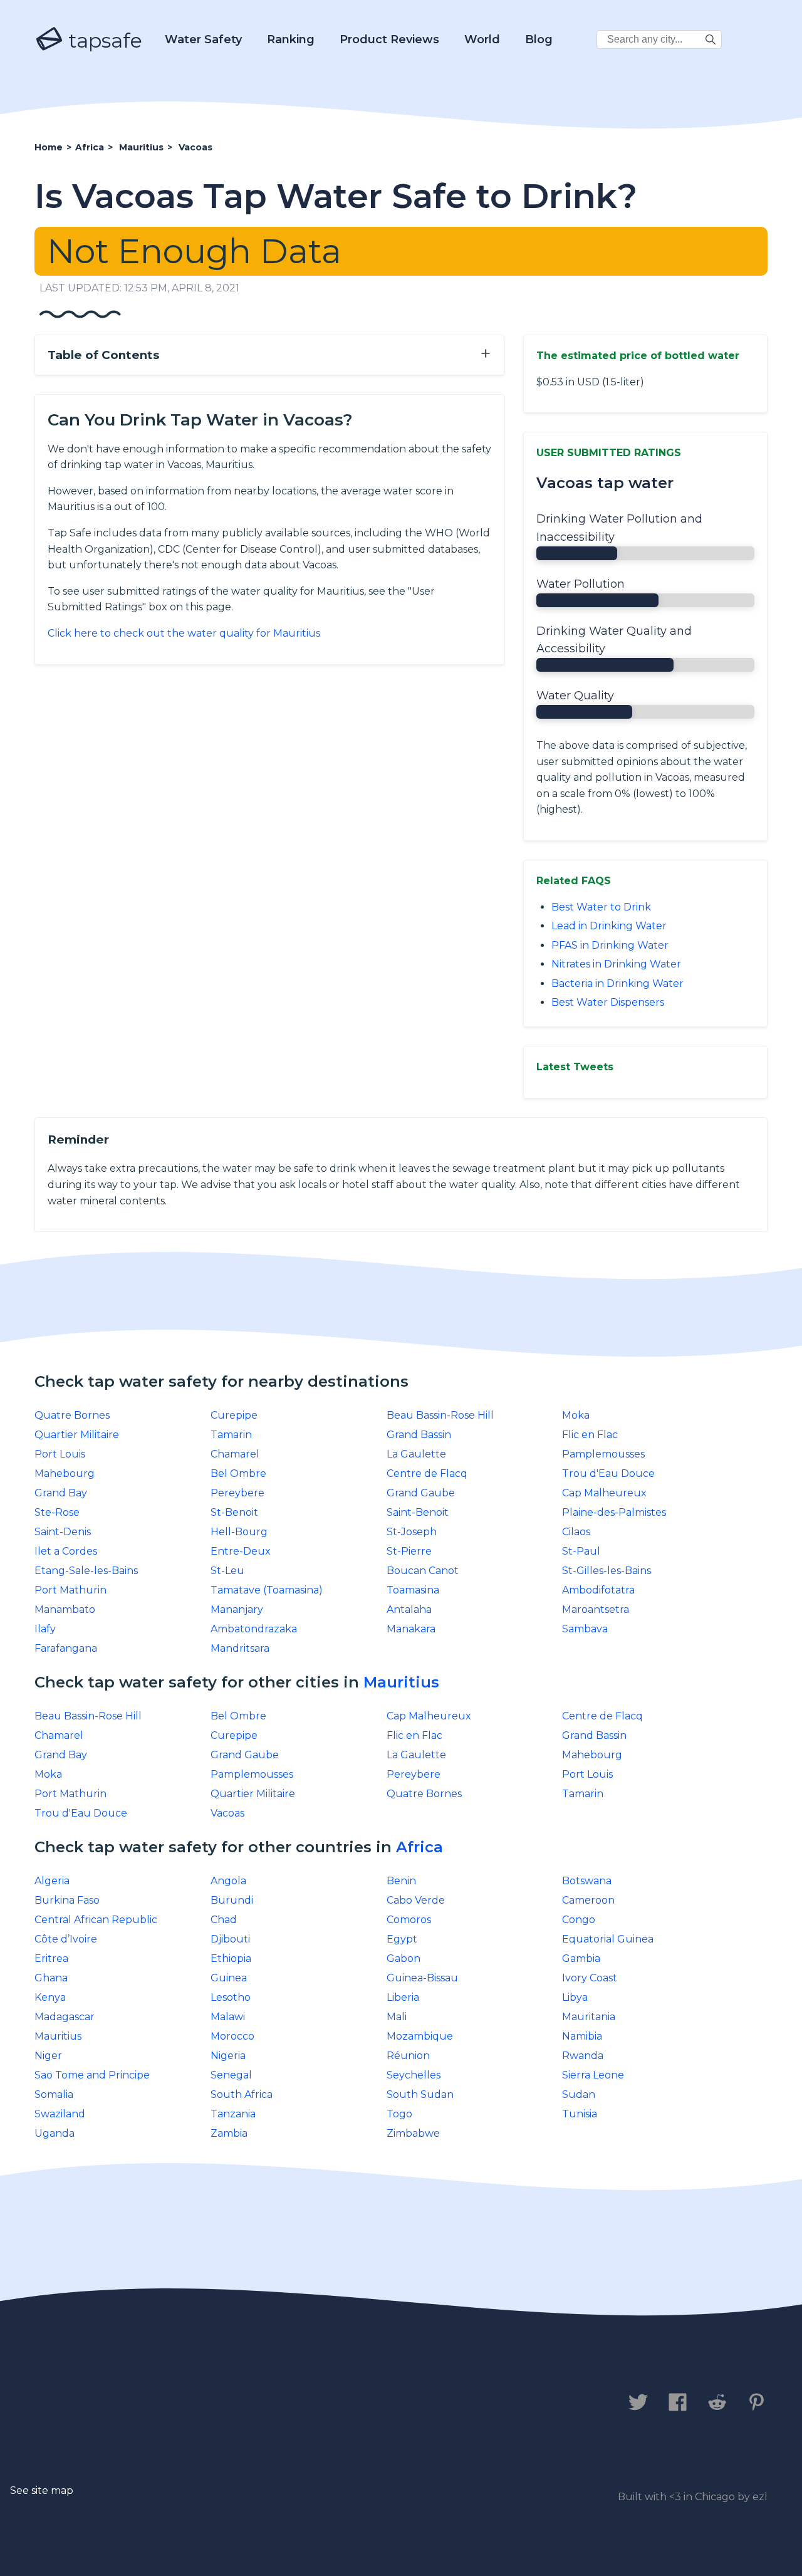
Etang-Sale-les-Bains (86, 1571)
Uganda (55, 2133)
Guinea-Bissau (422, 1978)
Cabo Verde (416, 1900)
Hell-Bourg (239, 1532)
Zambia (229, 2133)
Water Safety (203, 39)
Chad (224, 1920)
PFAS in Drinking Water (610, 945)
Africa (419, 1847)
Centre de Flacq (427, 1473)
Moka (576, 1415)
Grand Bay (61, 1493)
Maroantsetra (596, 1609)
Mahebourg (65, 1473)
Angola (228, 1881)
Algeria (52, 1881)
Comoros (409, 1920)
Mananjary (237, 1609)
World (482, 39)
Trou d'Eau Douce (608, 1473)
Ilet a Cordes (66, 1551)
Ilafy (45, 1629)
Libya (575, 1997)
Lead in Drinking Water (609, 926)
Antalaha (409, 1609)
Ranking (291, 39)
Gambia (581, 1958)
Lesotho (231, 1997)
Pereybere (237, 1493)
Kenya (50, 1997)
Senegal (231, 2075)
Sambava (585, 1629)
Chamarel (235, 1454)
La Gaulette (416, 1454)
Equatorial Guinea (608, 1939)
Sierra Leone (593, 2075)
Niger (48, 2056)
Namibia (582, 2036)
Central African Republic (96, 1920)
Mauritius (401, 1682)
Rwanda (583, 2056)
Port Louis (60, 1454)
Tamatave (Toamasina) (267, 1590)
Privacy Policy (174, 2404)
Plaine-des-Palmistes (614, 1512)
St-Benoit (234, 1512)
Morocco (232, 2036)
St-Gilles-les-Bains (607, 1571)
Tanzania (233, 2114)
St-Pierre (409, 1551)
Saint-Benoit (418, 1512)
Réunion (408, 2056)
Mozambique (420, 2036)
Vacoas (227, 1813)
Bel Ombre (238, 1473)
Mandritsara (240, 1648)
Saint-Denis (63, 1532)
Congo (579, 1920)
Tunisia (580, 2114)
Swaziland (60, 2114)
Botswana (587, 1881)
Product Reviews (389, 39)
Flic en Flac (590, 1435)
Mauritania (589, 2017)
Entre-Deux (241, 1551)
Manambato (65, 1609)
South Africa (242, 2094)
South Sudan (420, 2094)
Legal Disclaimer (297, 2404)
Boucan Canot (423, 1571)
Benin (401, 1881)
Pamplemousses (603, 1454)
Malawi (228, 2017)
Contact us (71, 2404)
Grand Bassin (419, 1435)
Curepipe (234, 1415)
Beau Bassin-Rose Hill (440, 1415)
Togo (399, 2114)
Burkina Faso (67, 1900)
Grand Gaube (421, 1493)
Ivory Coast (590, 1978)
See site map (42, 2490)
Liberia (403, 1997)
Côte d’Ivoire (66, 1939)
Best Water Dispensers (608, 1002)
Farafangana (66, 1648)
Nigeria (228, 2056)
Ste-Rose (57, 1512)
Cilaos (576, 1532)
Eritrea (51, 1958)
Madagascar (65, 2017)
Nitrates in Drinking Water (616, 964)
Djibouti (230, 1939)
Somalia (54, 2094)
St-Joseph (412, 1532)
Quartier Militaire (77, 1435)
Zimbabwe (413, 2133)
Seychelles (414, 2075)
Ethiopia (231, 1958)
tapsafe (103, 40)
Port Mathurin (70, 1590)
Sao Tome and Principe (92, 2075)
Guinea (229, 1978)
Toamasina (413, 1590)
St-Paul (581, 1551)
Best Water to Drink (601, 907)
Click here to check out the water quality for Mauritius (184, 633)
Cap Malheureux (604, 1493)
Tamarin (231, 1435)
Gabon (404, 1958)
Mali (397, 2017)
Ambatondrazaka (254, 1629)
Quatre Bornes (72, 1415)
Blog (539, 39)
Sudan (579, 2094)
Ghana (51, 1978)
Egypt (402, 1939)
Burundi (232, 1900)
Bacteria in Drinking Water (617, 983)
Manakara (411, 1629)
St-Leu (227, 1571)
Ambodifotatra (598, 1590)
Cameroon (588, 1900)
